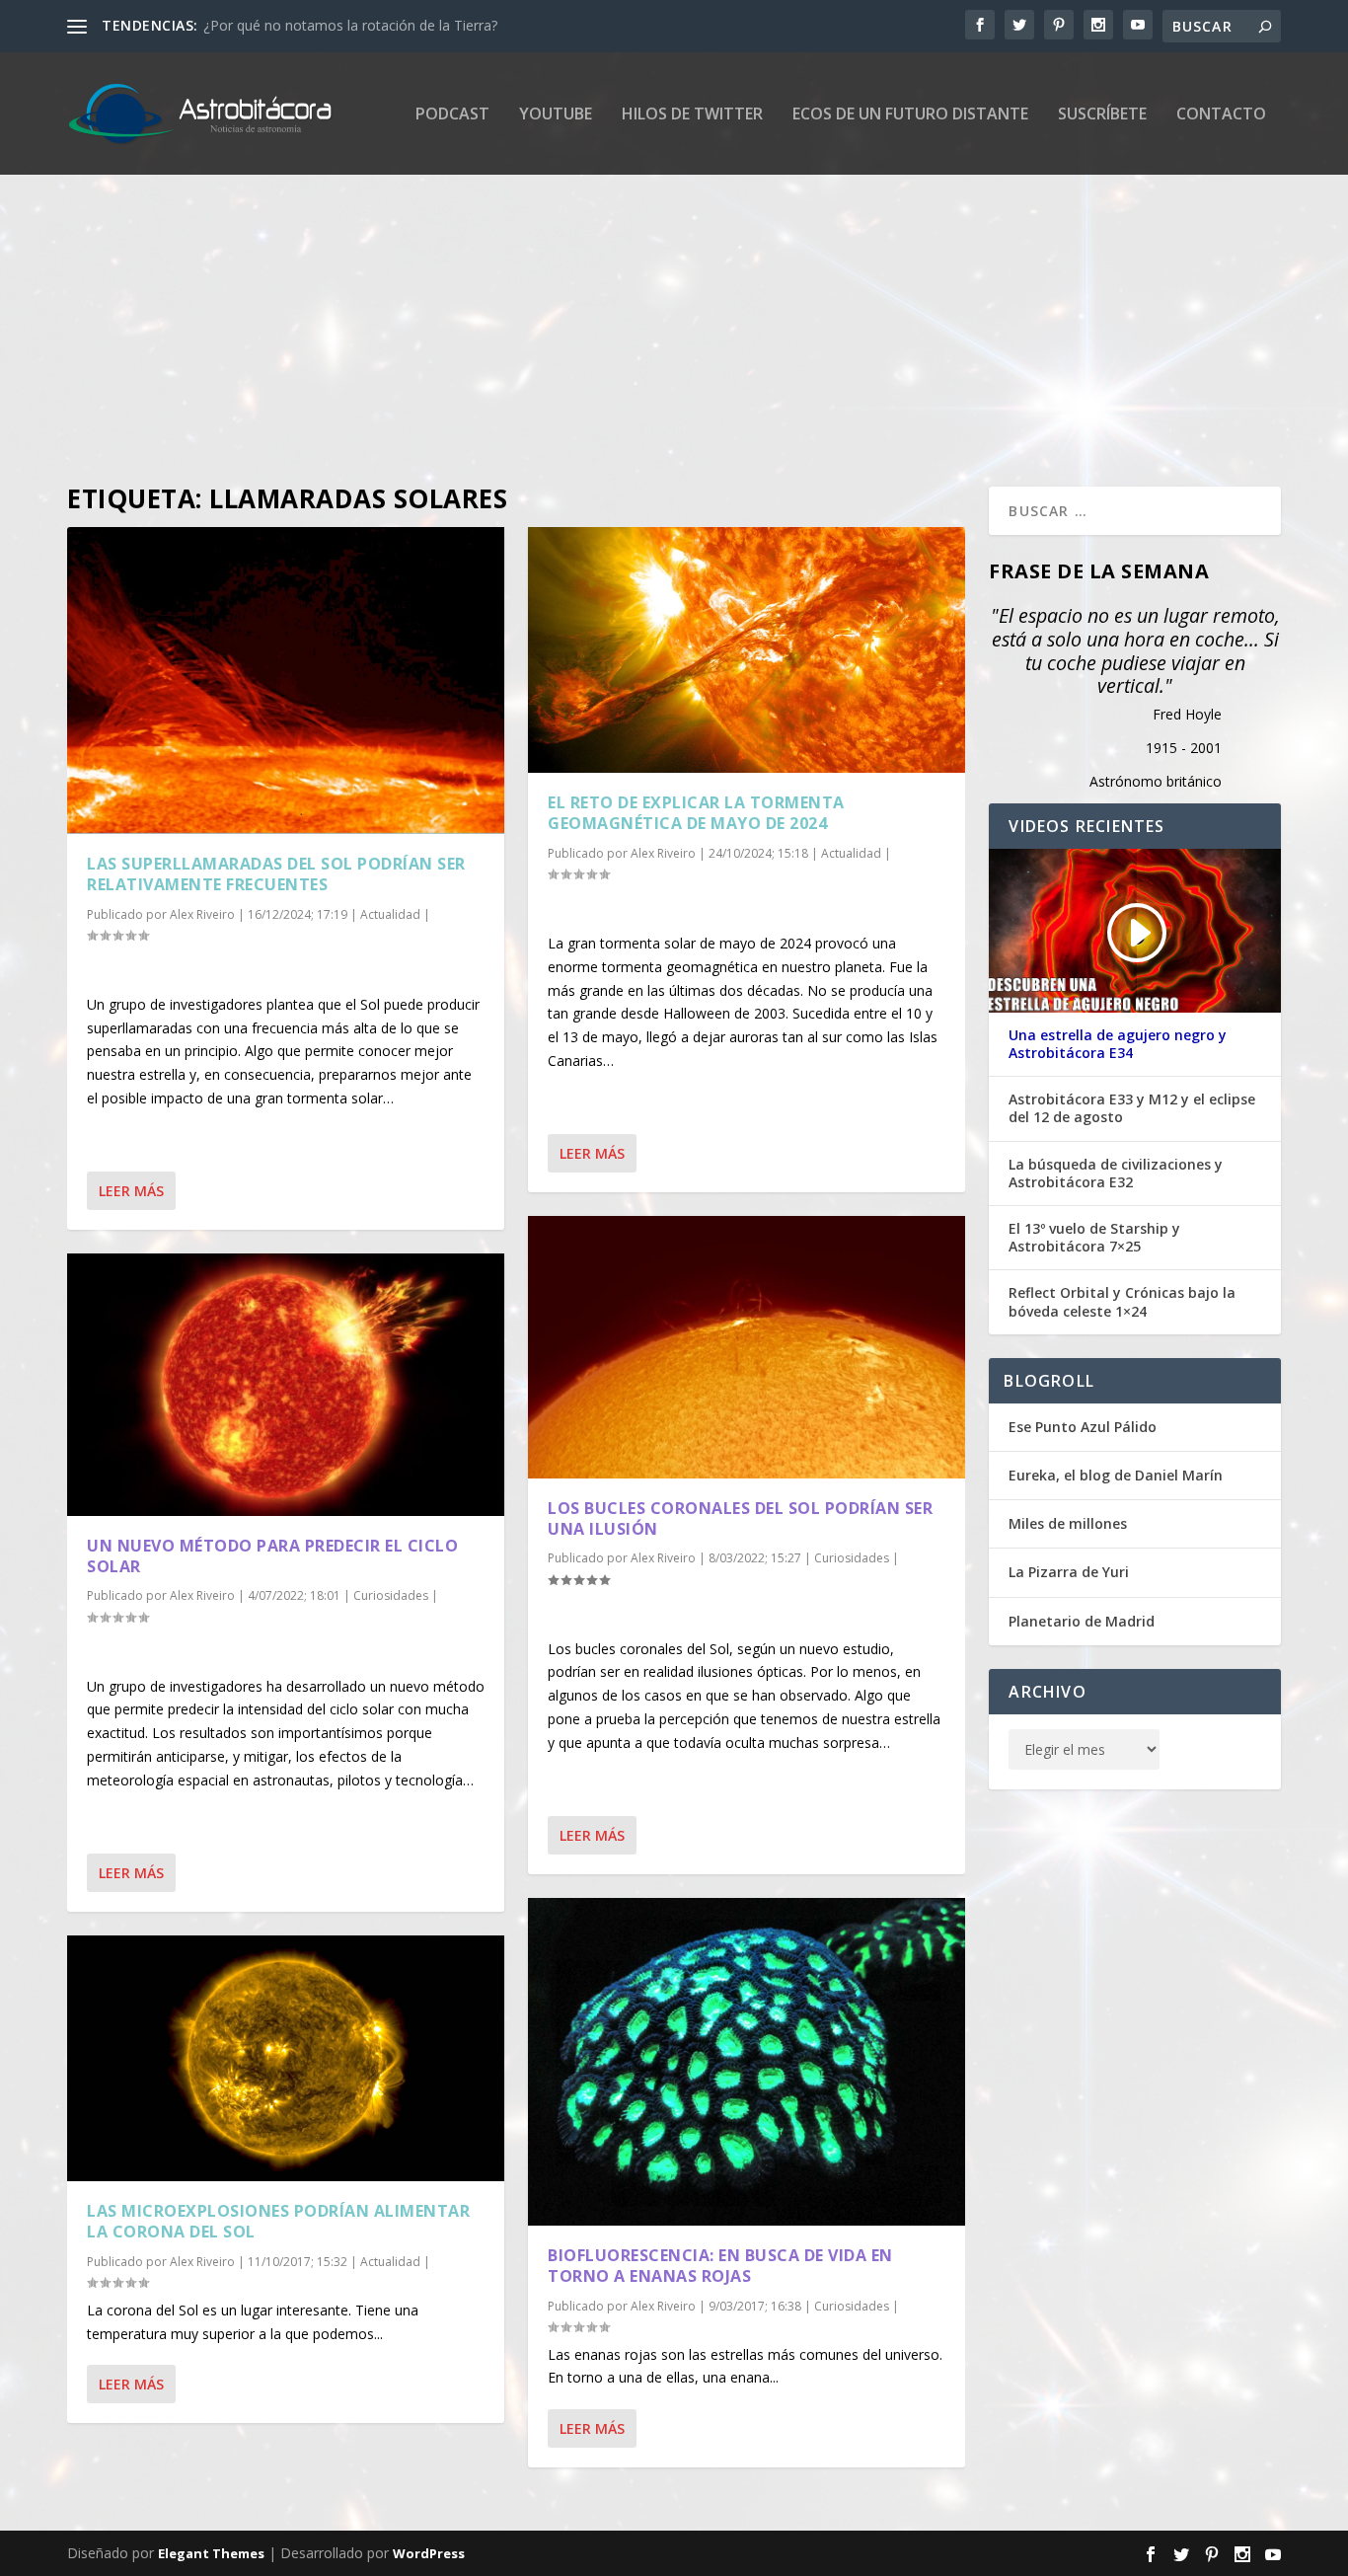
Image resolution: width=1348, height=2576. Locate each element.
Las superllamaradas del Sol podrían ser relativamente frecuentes (276, 874)
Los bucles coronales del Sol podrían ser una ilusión (740, 1518)
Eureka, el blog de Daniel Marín (1116, 1475)
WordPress (429, 2553)
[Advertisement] (659, 309)
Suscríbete (1102, 115)
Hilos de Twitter (692, 115)
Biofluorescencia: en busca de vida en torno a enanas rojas (720, 2266)
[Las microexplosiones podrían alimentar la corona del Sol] (286, 2058)
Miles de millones (1068, 1523)
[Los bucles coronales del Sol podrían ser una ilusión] (747, 1347)
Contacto (1221, 115)
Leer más (131, 1191)
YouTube (556, 115)
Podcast (452, 115)
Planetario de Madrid (1082, 1621)
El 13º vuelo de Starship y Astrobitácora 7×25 (1094, 1238)
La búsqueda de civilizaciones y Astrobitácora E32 (1116, 1174)
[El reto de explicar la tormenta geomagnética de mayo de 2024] (747, 650)
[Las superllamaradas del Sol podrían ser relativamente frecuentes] (286, 681)
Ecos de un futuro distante (910, 115)
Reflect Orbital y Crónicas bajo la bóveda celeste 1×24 (1122, 1302)
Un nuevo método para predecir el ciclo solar (272, 1556)
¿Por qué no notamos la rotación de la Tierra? (350, 25)
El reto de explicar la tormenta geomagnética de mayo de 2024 (696, 813)
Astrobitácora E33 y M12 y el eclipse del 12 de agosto (1132, 1108)
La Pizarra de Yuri (1069, 1572)
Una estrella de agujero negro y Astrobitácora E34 (1118, 1044)
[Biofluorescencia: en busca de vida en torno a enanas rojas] (747, 2062)
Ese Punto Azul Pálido (1083, 1427)
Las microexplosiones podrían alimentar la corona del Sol (278, 2221)
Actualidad (390, 914)
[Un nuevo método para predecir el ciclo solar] (286, 1385)
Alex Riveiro (202, 914)
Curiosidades (391, 1595)
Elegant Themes (211, 2553)
